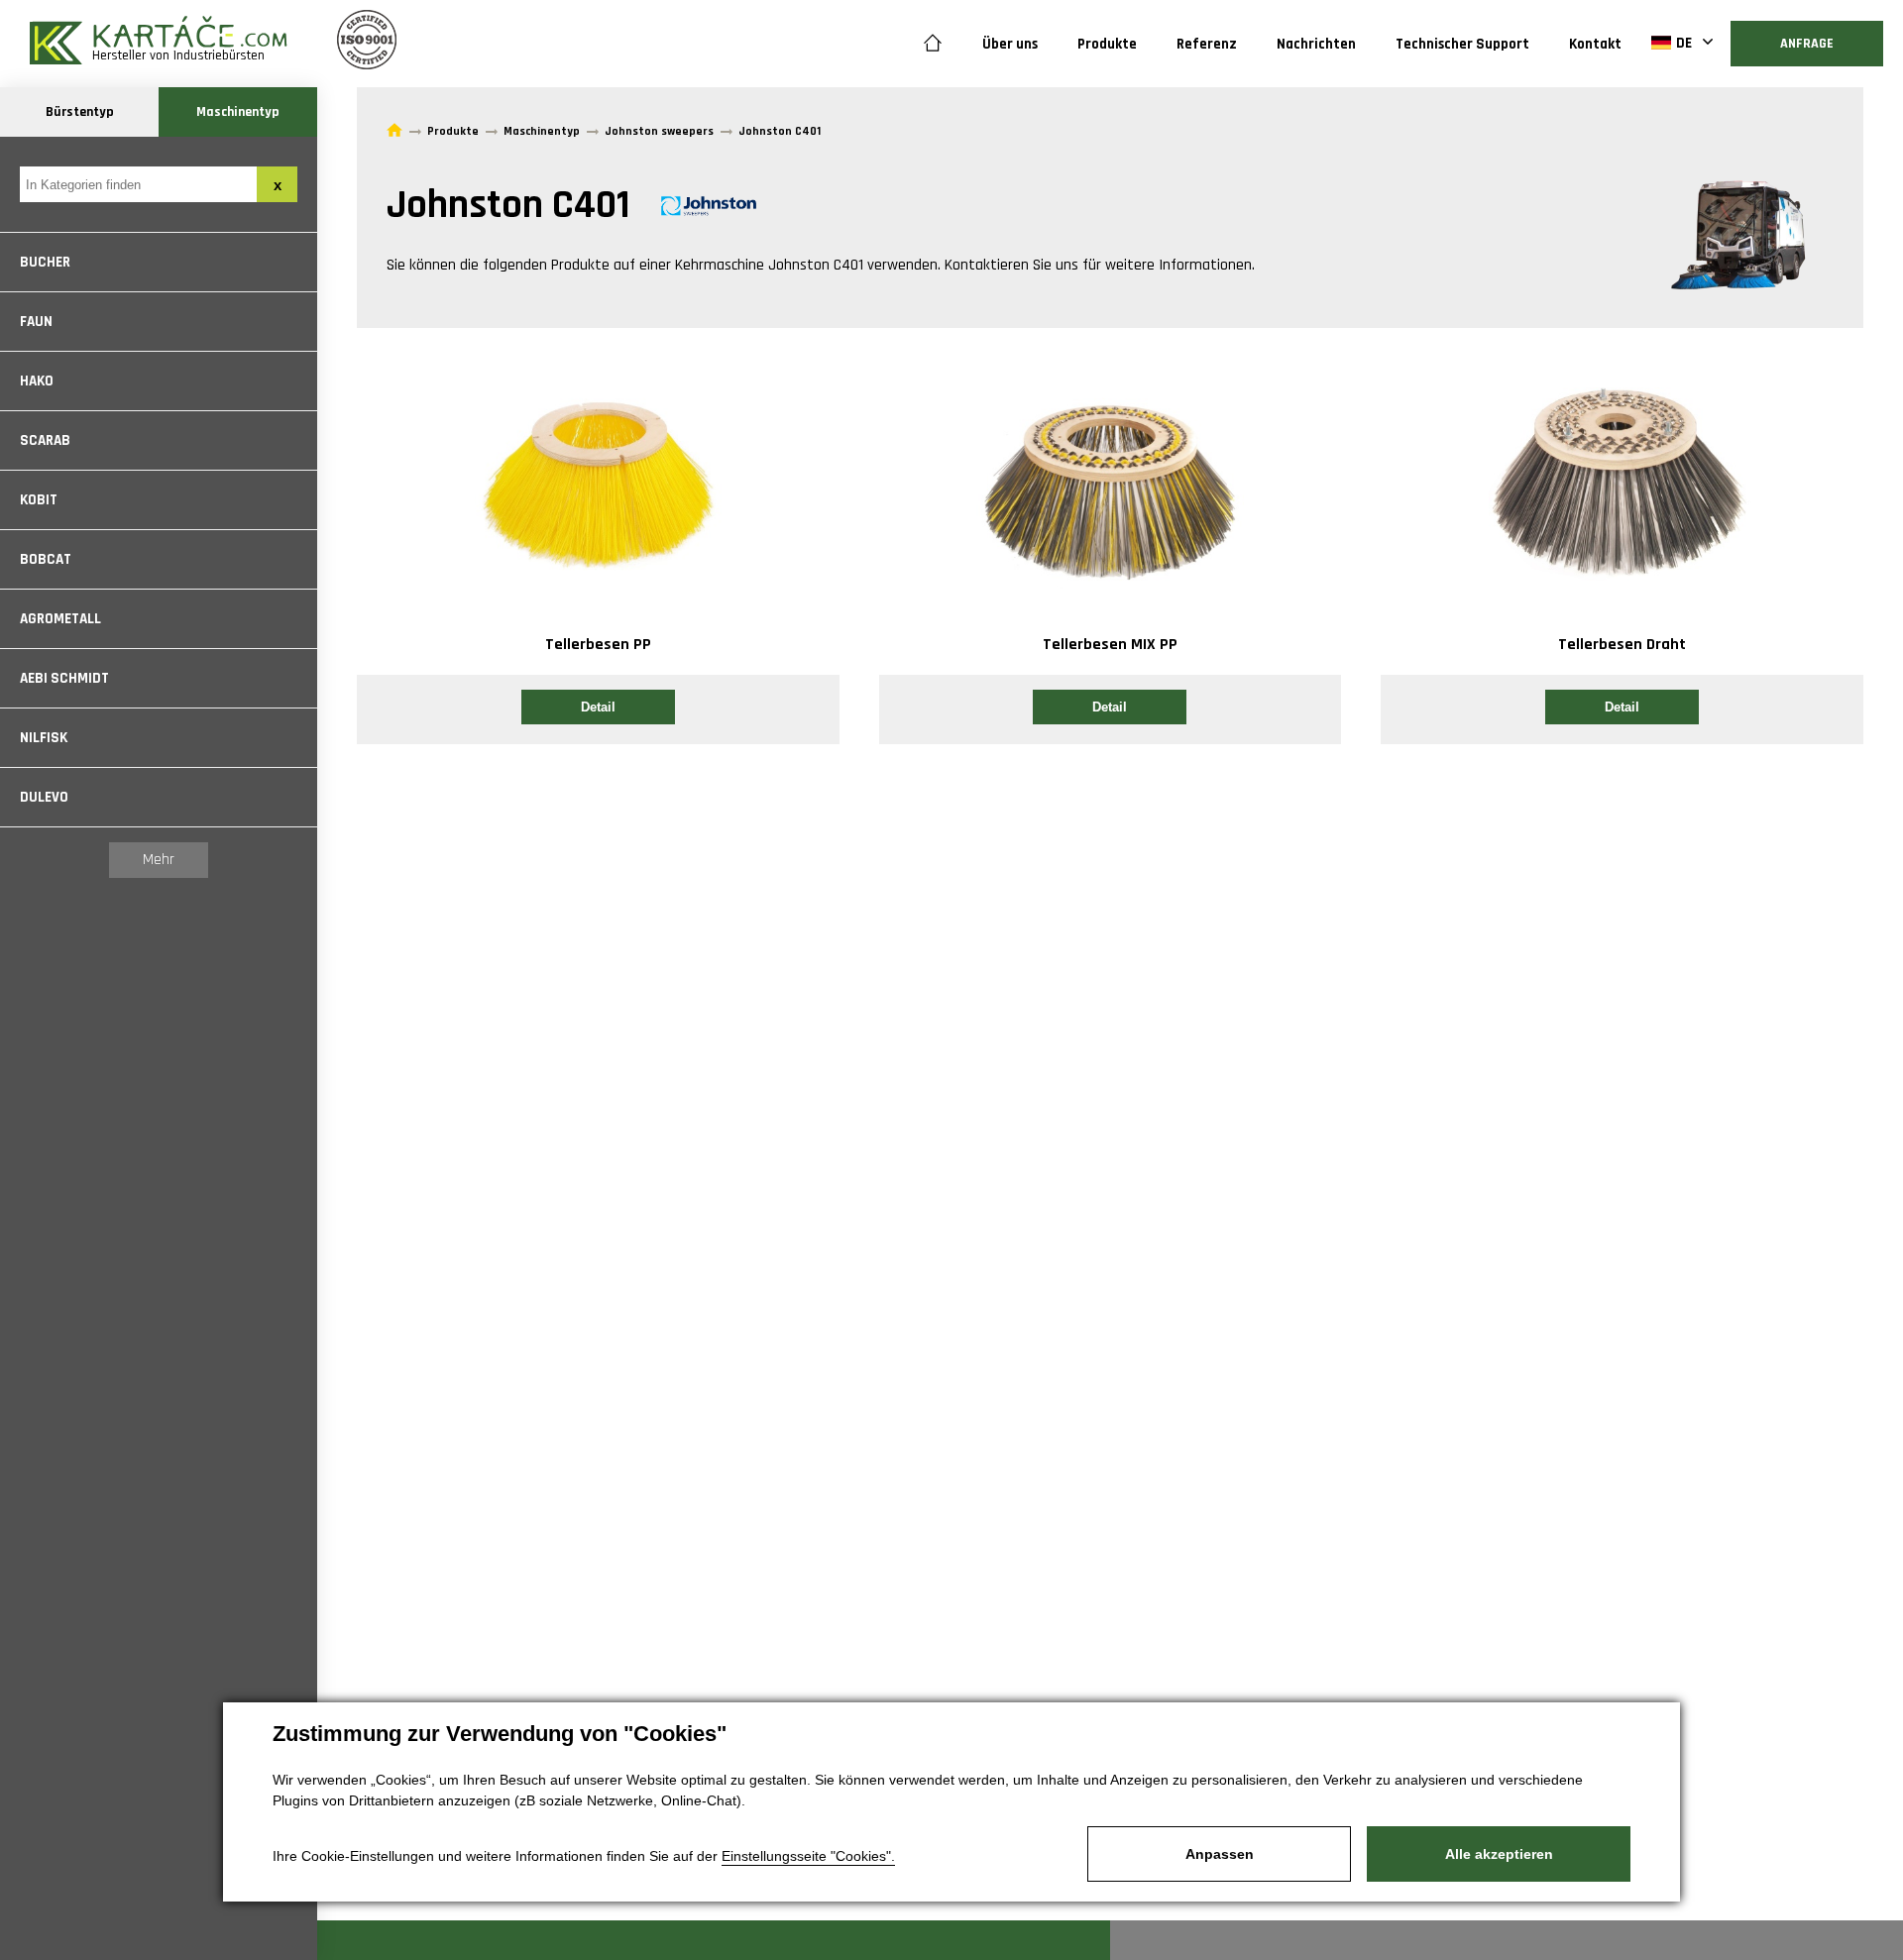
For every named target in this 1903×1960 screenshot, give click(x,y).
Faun (36, 322)
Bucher (45, 262)
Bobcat (46, 559)
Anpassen (1220, 1854)
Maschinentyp (238, 112)
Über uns (1010, 44)
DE (1684, 43)
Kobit (39, 500)
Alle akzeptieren (1499, 1854)
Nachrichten (1316, 44)
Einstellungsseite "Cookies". (808, 1856)
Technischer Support (1462, 44)
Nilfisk (44, 738)
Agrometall (60, 619)
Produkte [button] (1107, 44)
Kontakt (1595, 44)
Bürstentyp (80, 112)
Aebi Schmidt (64, 678)
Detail (598, 707)
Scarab (45, 440)
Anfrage (1807, 44)
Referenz (1207, 44)
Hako (37, 381)
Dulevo (44, 797)
